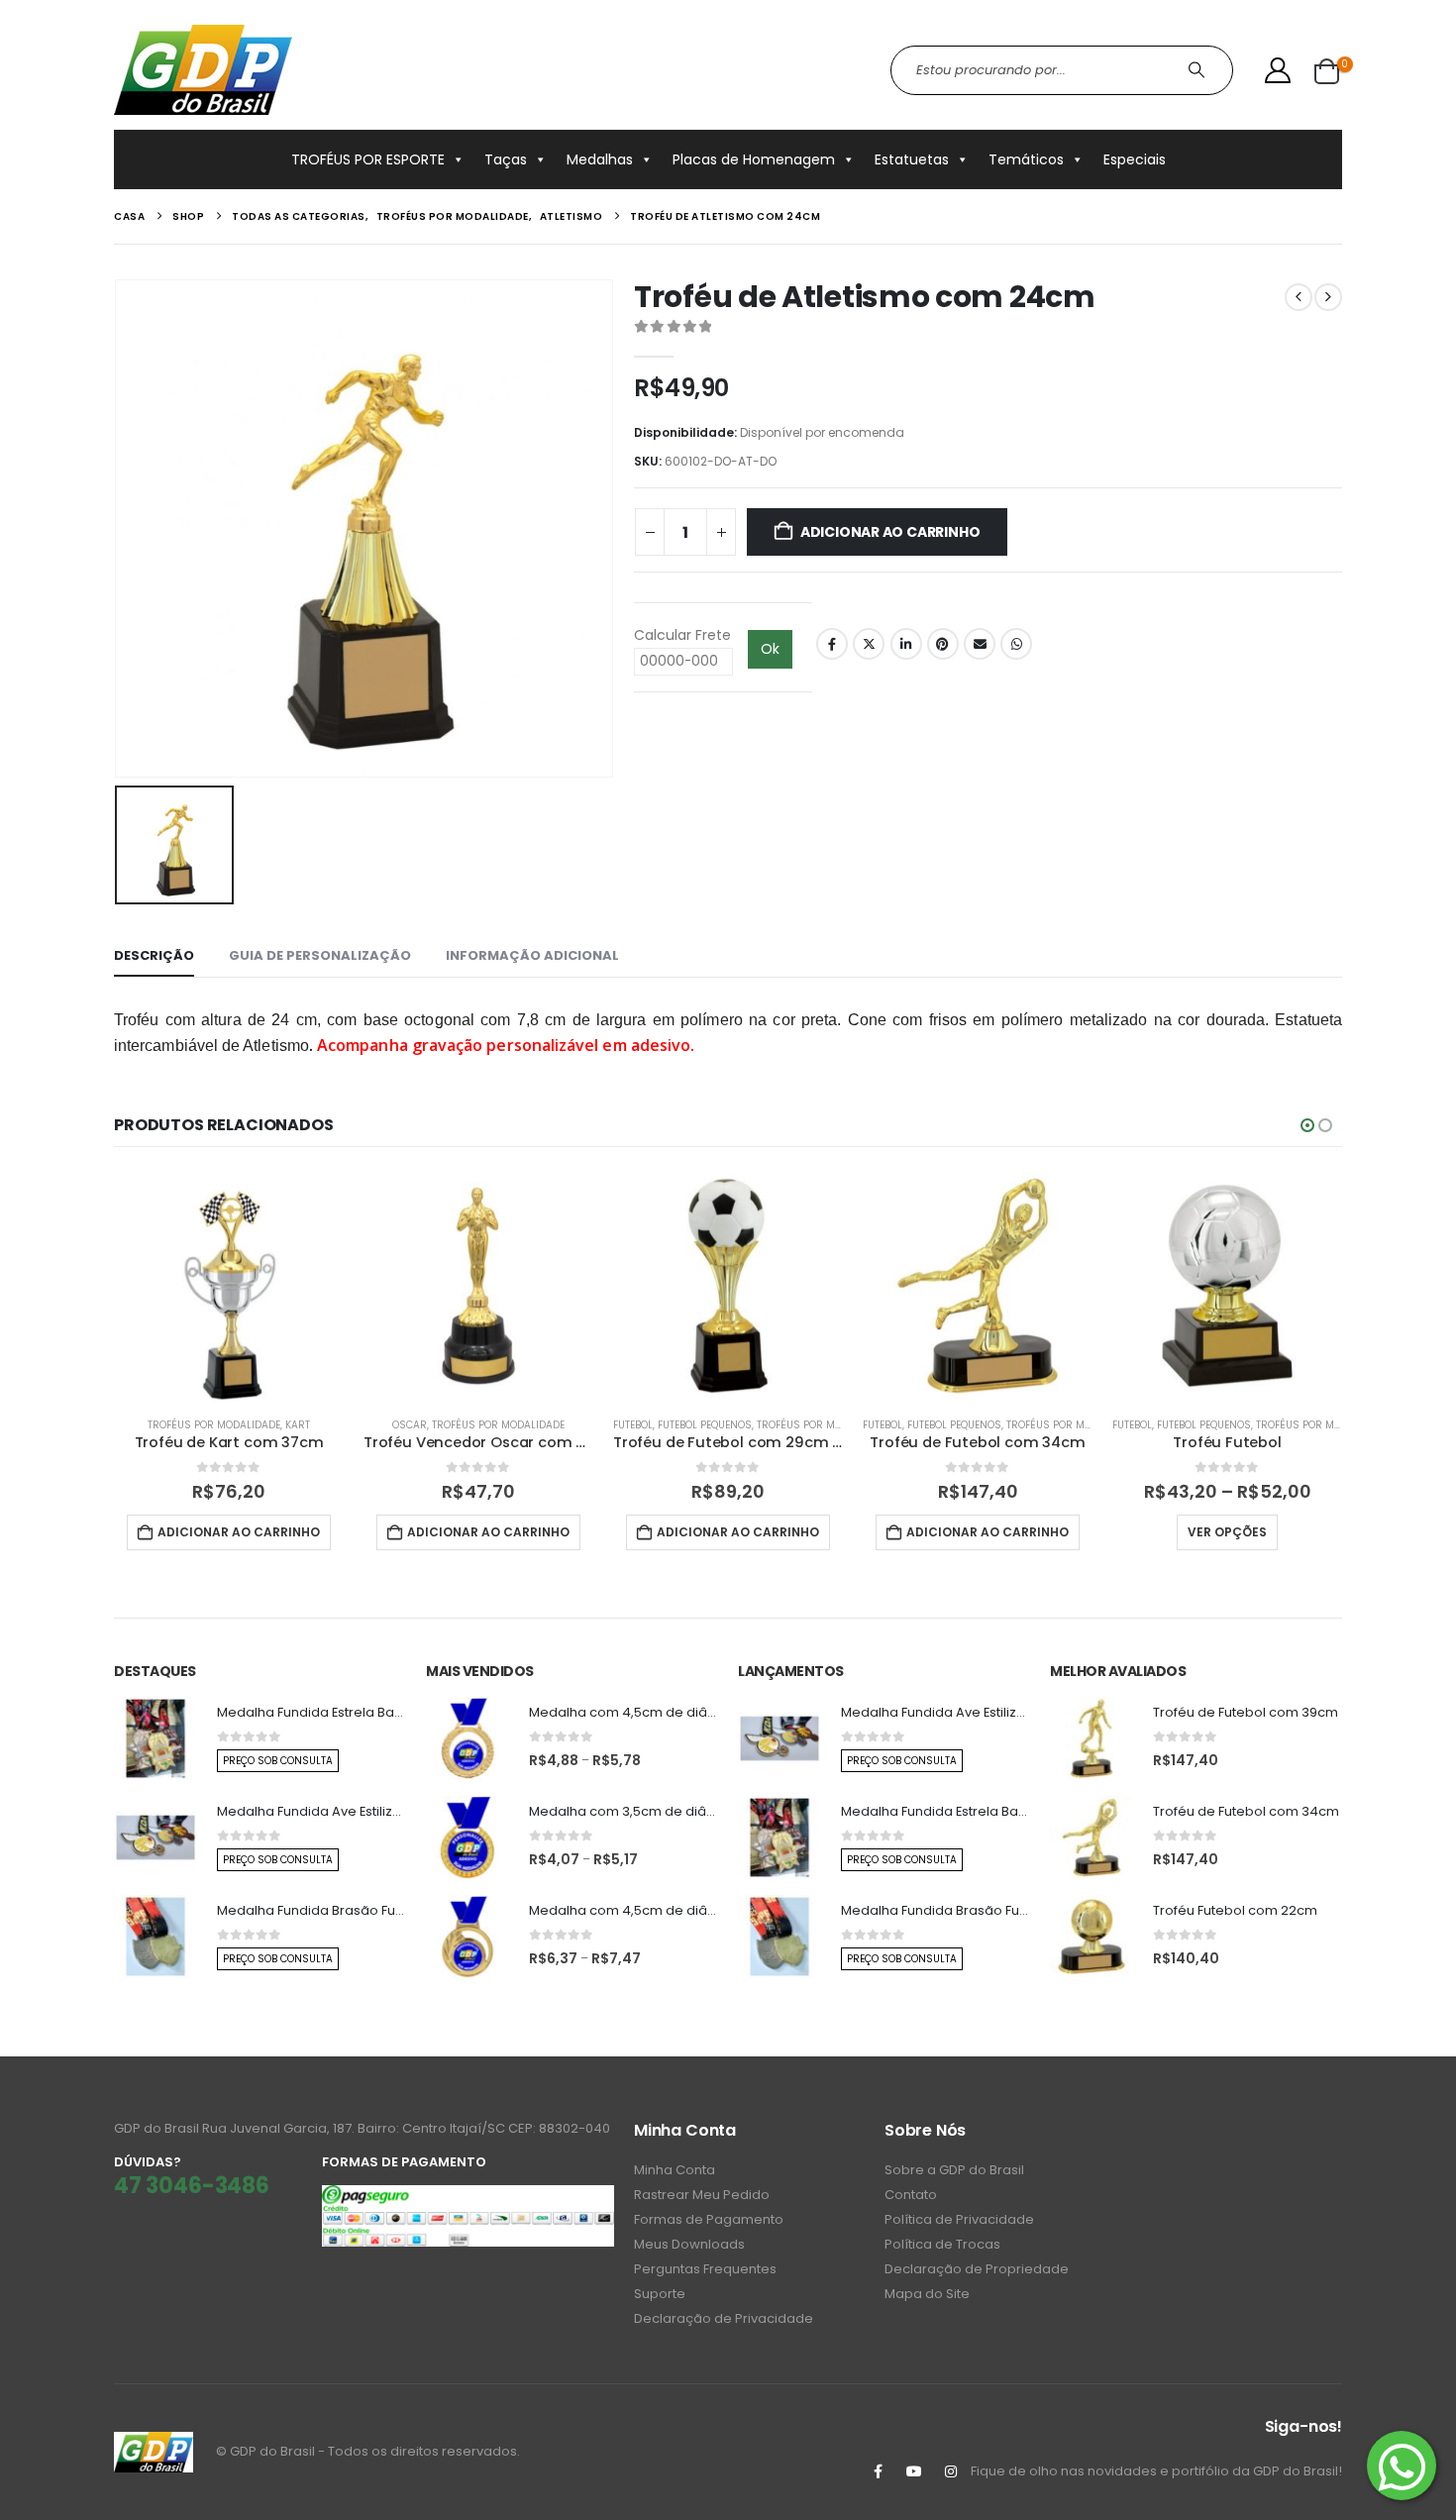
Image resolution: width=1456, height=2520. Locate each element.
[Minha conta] (1278, 70)
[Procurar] (1199, 70)
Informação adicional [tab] (532, 955)
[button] (1307, 1125)
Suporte (660, 2294)
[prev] (1299, 297)
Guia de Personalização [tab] (320, 955)
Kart (298, 1425)
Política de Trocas (942, 2244)
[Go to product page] (229, 1286)
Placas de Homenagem (754, 159)
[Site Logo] (203, 70)
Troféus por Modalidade (214, 1425)
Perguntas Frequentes (705, 2269)
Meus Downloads (689, 2244)
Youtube (914, 2471)
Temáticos (1026, 159)
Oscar (410, 1425)
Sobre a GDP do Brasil (954, 2170)
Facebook (832, 644)
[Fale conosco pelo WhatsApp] (1402, 2466)
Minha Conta (675, 2170)
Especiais (1135, 159)
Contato (911, 2195)
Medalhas (600, 159)
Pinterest (943, 644)
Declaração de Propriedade (977, 2269)
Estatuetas (912, 159)
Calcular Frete (682, 635)
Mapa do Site (927, 2294)
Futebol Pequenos (705, 1425)
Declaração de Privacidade (724, 2318)
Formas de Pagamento (709, 2219)
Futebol (633, 1425)
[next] (1328, 297)
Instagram (951, 2471)
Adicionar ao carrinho (890, 532)
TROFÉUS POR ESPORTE (368, 159)
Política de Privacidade (959, 2219)
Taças (506, 159)
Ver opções (1227, 1532)
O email (980, 644)
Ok (770, 649)
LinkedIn (906, 644)
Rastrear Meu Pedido (702, 2195)
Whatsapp (1016, 644)
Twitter (869, 644)
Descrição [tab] (154, 955)
